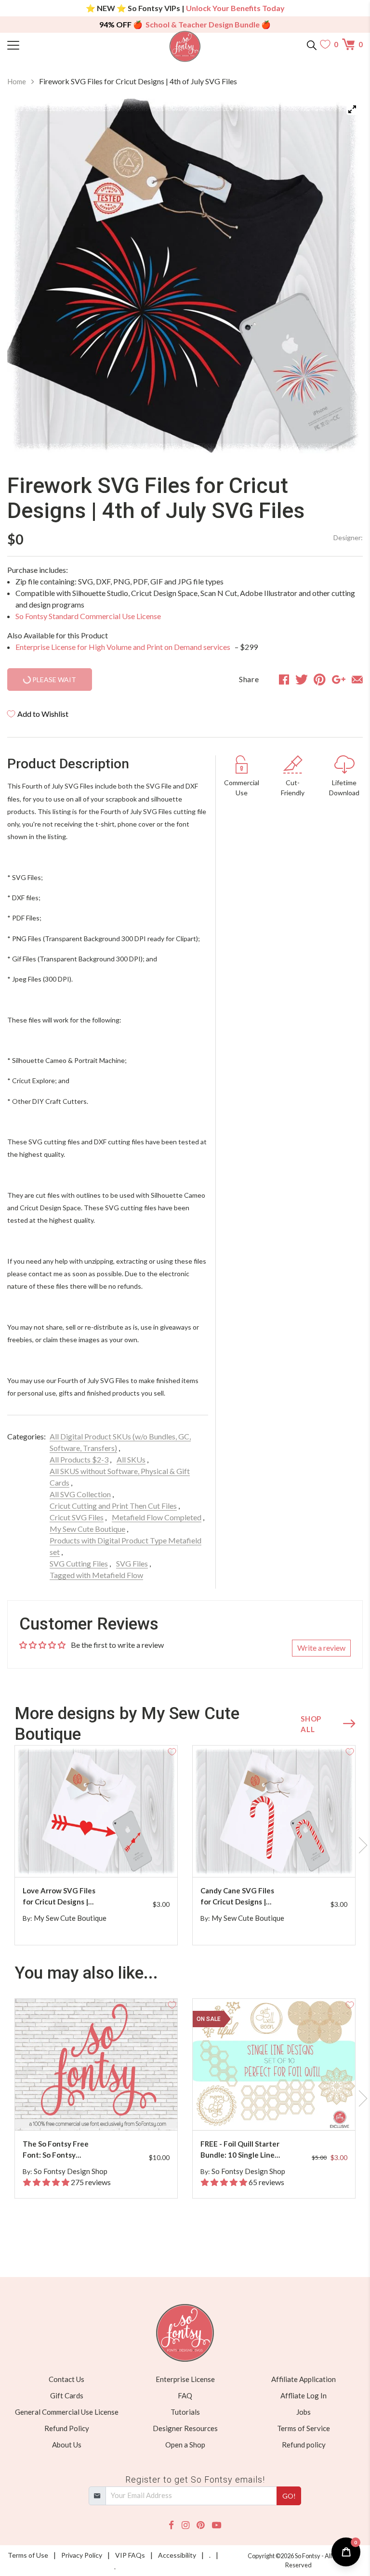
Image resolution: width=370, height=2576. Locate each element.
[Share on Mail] (357, 679)
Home (17, 81)
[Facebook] (171, 2525)
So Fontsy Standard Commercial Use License (88, 616)
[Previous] (26, 277)
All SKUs (131, 1459)
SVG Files (132, 1563)
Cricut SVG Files (77, 1517)
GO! (289, 2496)
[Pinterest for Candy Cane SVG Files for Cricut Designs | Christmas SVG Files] (276, 1858)
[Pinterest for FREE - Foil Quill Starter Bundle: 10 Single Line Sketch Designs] (276, 2111)
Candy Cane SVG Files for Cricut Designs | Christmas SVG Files (237, 1896)
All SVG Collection (80, 1494)
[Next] (344, 277)
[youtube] (217, 2525)
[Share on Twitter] (302, 679)
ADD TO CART (139, 1858)
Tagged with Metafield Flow (96, 1575)
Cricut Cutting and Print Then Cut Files (113, 1506)
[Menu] (52, 44)
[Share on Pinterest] (320, 679)
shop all (311, 1724)
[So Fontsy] (185, 46)
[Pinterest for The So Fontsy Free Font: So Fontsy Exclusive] (98, 2111)
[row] (185, 1845)
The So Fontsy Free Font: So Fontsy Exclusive (56, 2150)
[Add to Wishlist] (172, 1751)
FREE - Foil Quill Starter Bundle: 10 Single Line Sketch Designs (240, 2150)
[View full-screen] (352, 109)
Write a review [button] (321, 1648)
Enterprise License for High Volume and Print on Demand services (124, 647)
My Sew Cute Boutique (87, 1529)
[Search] (312, 44)
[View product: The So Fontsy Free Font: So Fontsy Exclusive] (96, 2065)
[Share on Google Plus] (339, 679)
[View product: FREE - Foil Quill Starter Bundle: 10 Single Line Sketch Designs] (274, 2065)
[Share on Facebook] (284, 679)
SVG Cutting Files (79, 1563)
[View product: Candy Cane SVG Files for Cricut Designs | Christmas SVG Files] (274, 1811)
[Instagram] (185, 2525)
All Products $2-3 (79, 1459)
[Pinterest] (200, 2525)
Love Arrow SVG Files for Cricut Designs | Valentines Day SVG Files (59, 1896)
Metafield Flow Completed (157, 1517)
